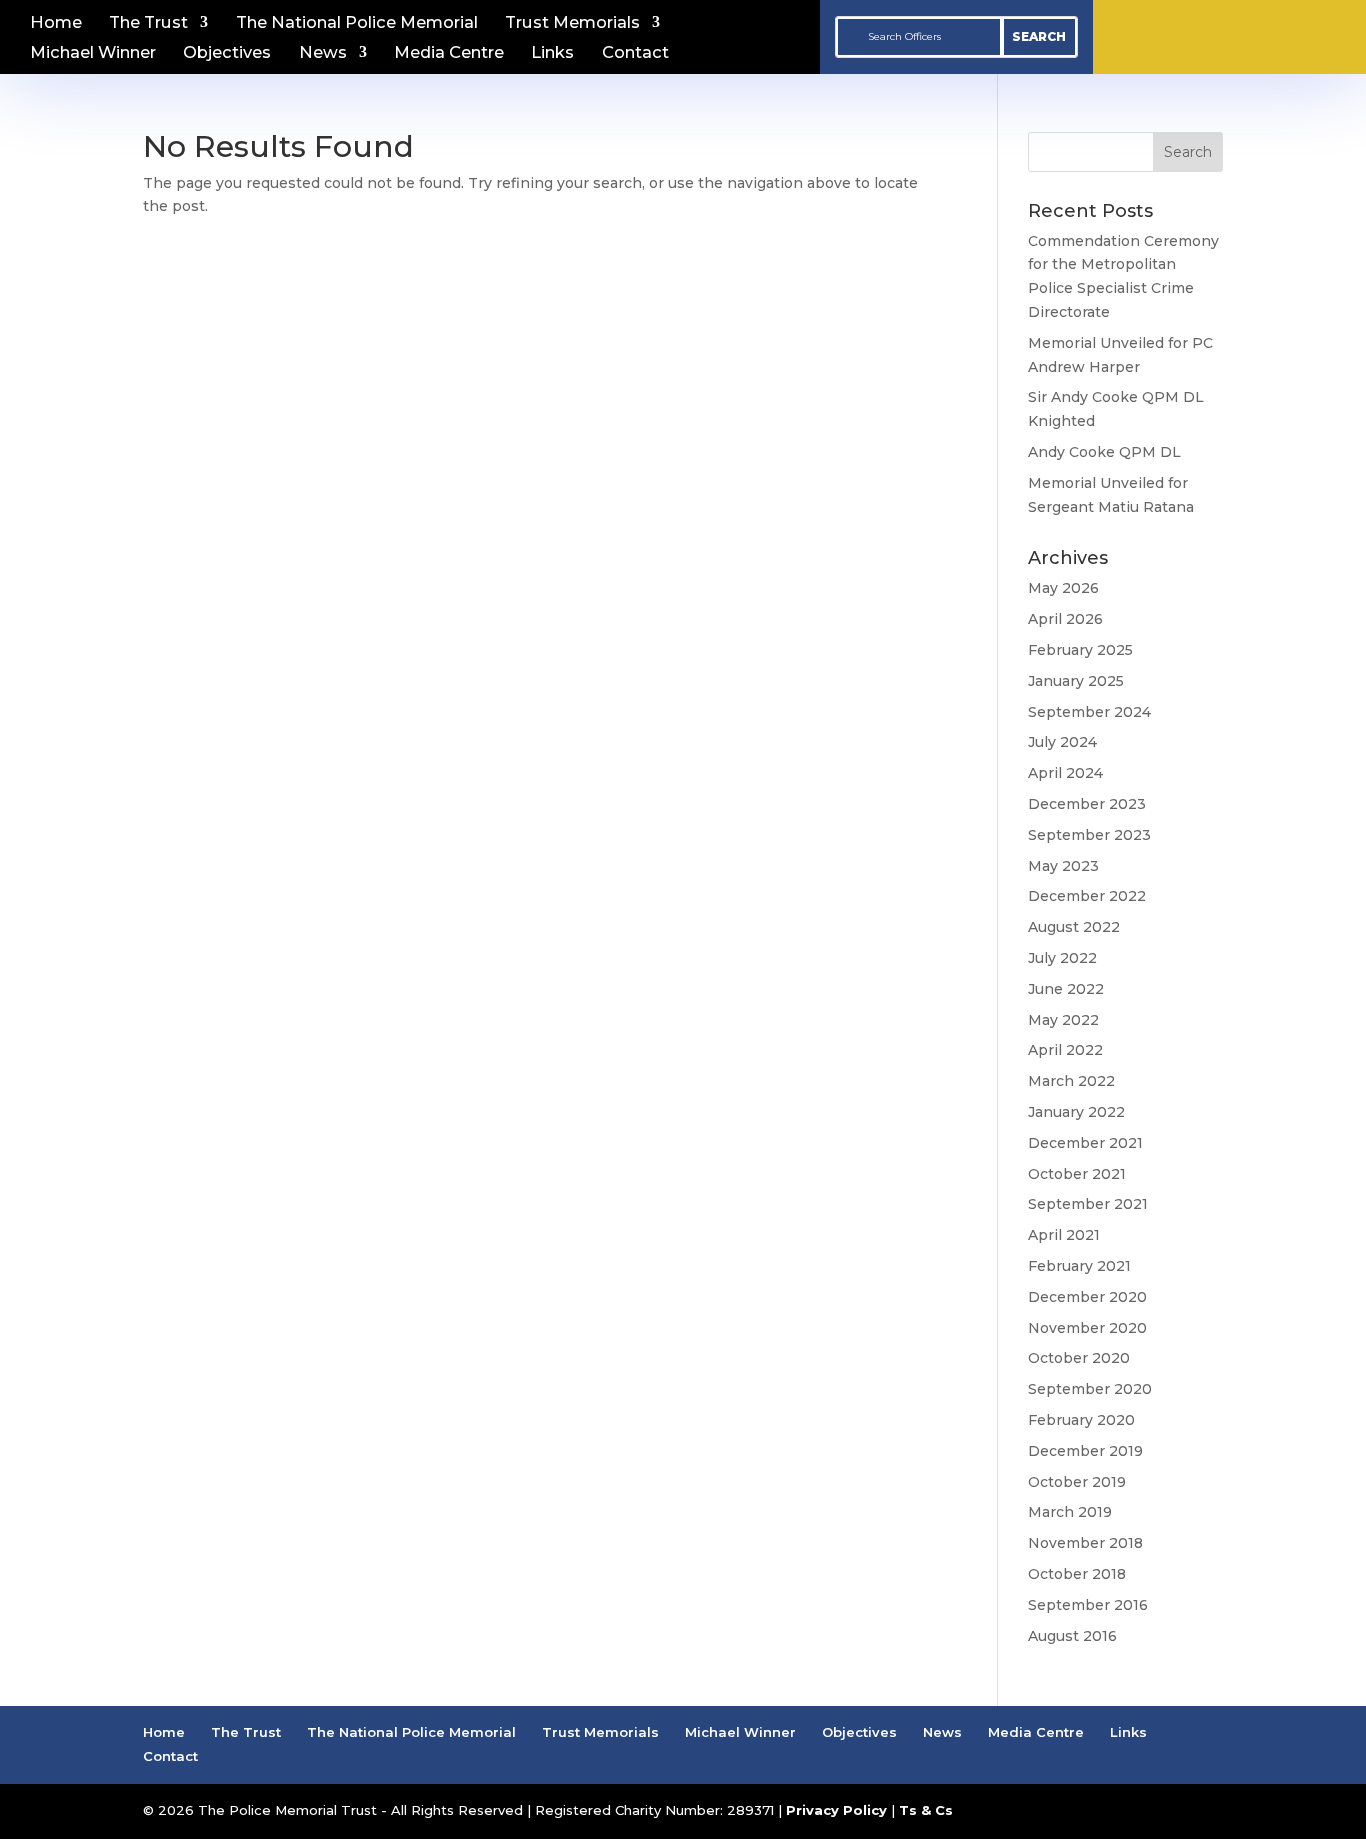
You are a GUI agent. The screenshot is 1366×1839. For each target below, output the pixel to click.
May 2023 (1063, 866)
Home (56, 23)
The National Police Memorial (357, 23)
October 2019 (1077, 1482)
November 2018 (1085, 1543)
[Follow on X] (1229, 33)
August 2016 (1072, 1636)
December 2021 (1085, 1143)
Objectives (227, 53)
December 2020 (1087, 1297)
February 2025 (1080, 650)
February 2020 (1081, 1420)
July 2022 (1062, 958)
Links (552, 53)
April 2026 (1065, 619)
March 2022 (1071, 1081)
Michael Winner (93, 53)
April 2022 (1065, 1050)
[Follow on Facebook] (1181, 33)
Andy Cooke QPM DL (1104, 452)
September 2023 (1089, 835)
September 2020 (1090, 1389)
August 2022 (1074, 927)
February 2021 (1079, 1266)
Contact (635, 53)
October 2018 (1077, 1574)
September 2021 (1088, 1204)
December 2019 (1085, 1451)
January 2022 (1076, 1112)
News (323, 53)
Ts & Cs (926, 1810)
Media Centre (449, 53)
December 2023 (1087, 804)
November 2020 (1087, 1328)
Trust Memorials (572, 23)
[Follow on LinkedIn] (1277, 33)
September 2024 (1089, 712)
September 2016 (1088, 1605)
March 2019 (1070, 1512)
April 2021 (1064, 1235)
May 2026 (1063, 588)
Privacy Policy (836, 1810)
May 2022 (1063, 1020)
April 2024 (1065, 773)
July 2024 (1062, 742)
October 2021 (1077, 1174)
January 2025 (1076, 681)
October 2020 (1079, 1358)
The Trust (148, 23)
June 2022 (1066, 989)
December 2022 (1087, 896)
